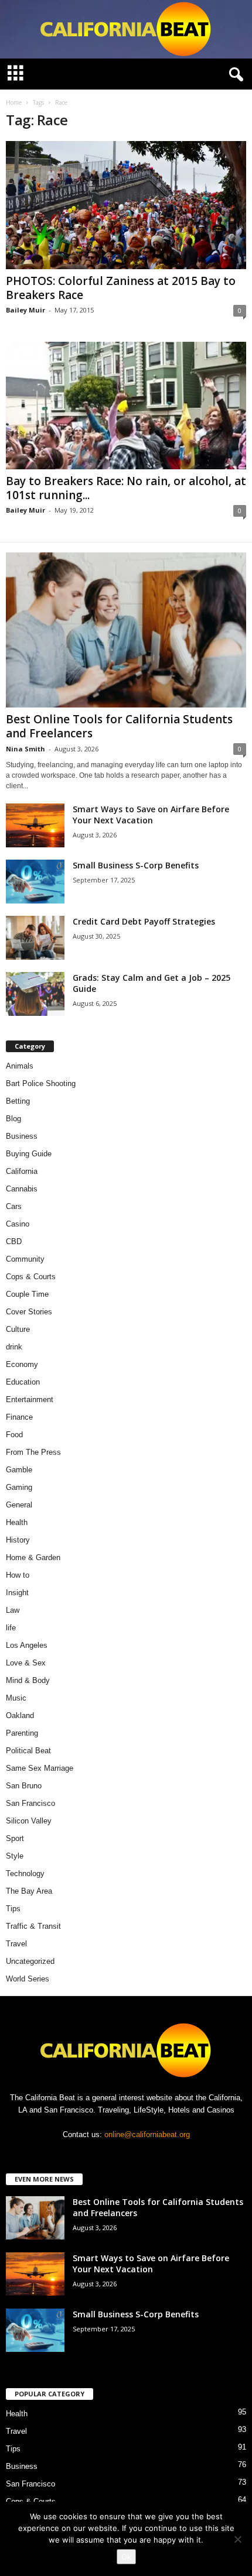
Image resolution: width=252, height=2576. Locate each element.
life (11, 1628)
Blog (13, 1119)
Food (14, 1435)
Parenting (22, 1733)
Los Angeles (27, 1645)
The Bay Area (29, 1891)
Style (15, 1856)
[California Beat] (126, 29)
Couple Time (27, 1294)
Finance (19, 1417)
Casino (18, 1224)
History (18, 1540)
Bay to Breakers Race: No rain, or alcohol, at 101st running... (126, 488)
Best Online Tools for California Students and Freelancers (119, 726)
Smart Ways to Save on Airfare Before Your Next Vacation (151, 815)
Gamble (19, 1470)
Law (13, 1610)
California (22, 1171)
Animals (20, 1066)
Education (23, 1382)
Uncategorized (30, 1961)
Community (25, 1259)
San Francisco (30, 1803)
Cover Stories (29, 1312)
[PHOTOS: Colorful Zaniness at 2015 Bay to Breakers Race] (126, 205)
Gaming (19, 1487)
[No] (237, 2539)
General (19, 1505)
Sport (15, 1838)
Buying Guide (29, 1154)
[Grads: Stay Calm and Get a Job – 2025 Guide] (35, 994)
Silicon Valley (29, 1821)
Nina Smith (25, 749)
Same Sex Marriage (40, 1768)
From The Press (33, 1452)
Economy (22, 1364)
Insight (17, 1593)
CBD (14, 1241)
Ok (126, 2557)
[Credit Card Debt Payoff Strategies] (35, 938)
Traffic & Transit (33, 1926)
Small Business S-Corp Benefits (137, 865)
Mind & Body (28, 1680)
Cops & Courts (31, 1277)
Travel (16, 1944)
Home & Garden (33, 1557)
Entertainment (30, 1399)
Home (14, 102)
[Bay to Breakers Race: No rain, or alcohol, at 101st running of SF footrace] (126, 406)
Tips (13, 1909)
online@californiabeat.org (147, 2134)
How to (18, 1575)
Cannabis (22, 1189)
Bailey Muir (25, 310)
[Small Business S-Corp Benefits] (35, 882)
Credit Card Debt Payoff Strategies (144, 921)
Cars (14, 1206)
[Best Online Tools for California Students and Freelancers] (126, 630)
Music (16, 1698)
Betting (18, 1101)
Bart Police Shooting (41, 1083)
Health (17, 1522)
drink (14, 1347)
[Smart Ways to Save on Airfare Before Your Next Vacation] (35, 825)
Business (22, 1136)
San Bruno (24, 1786)
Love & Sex (26, 1663)
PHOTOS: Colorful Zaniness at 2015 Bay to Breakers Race (121, 288)
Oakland (20, 1715)
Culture (18, 1329)
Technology (25, 1873)
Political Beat (28, 1751)
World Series (28, 1979)
